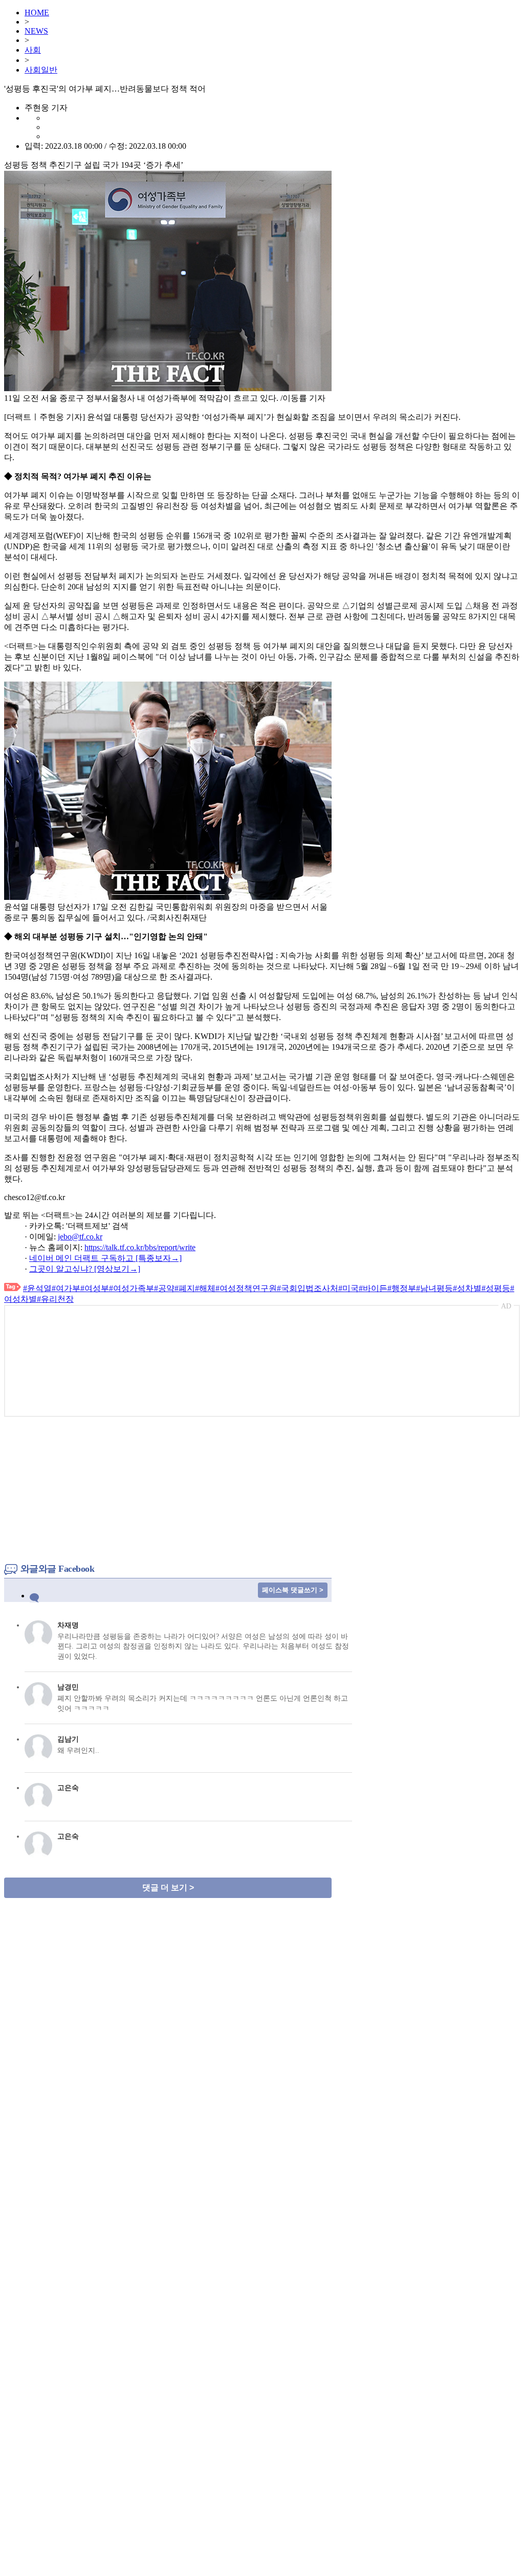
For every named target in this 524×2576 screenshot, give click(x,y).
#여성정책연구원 (246, 1288)
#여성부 (95, 1288)
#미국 (348, 1288)
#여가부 (66, 1288)
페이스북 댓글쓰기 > (293, 1590)
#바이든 (373, 1288)
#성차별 (467, 1288)
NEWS (36, 31)
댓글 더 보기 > (168, 1888)
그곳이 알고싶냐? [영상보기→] (85, 1269)
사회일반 (41, 70)
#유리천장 (55, 1299)
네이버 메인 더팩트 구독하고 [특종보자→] (105, 1258)
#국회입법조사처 (308, 1288)
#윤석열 (37, 1288)
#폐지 (185, 1288)
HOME (37, 13)
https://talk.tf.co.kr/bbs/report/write (140, 1247)
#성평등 (496, 1288)
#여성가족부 (132, 1288)
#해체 (205, 1288)
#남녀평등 (434, 1288)
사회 (33, 50)
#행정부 (402, 1288)
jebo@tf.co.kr (80, 1237)
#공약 (164, 1288)
